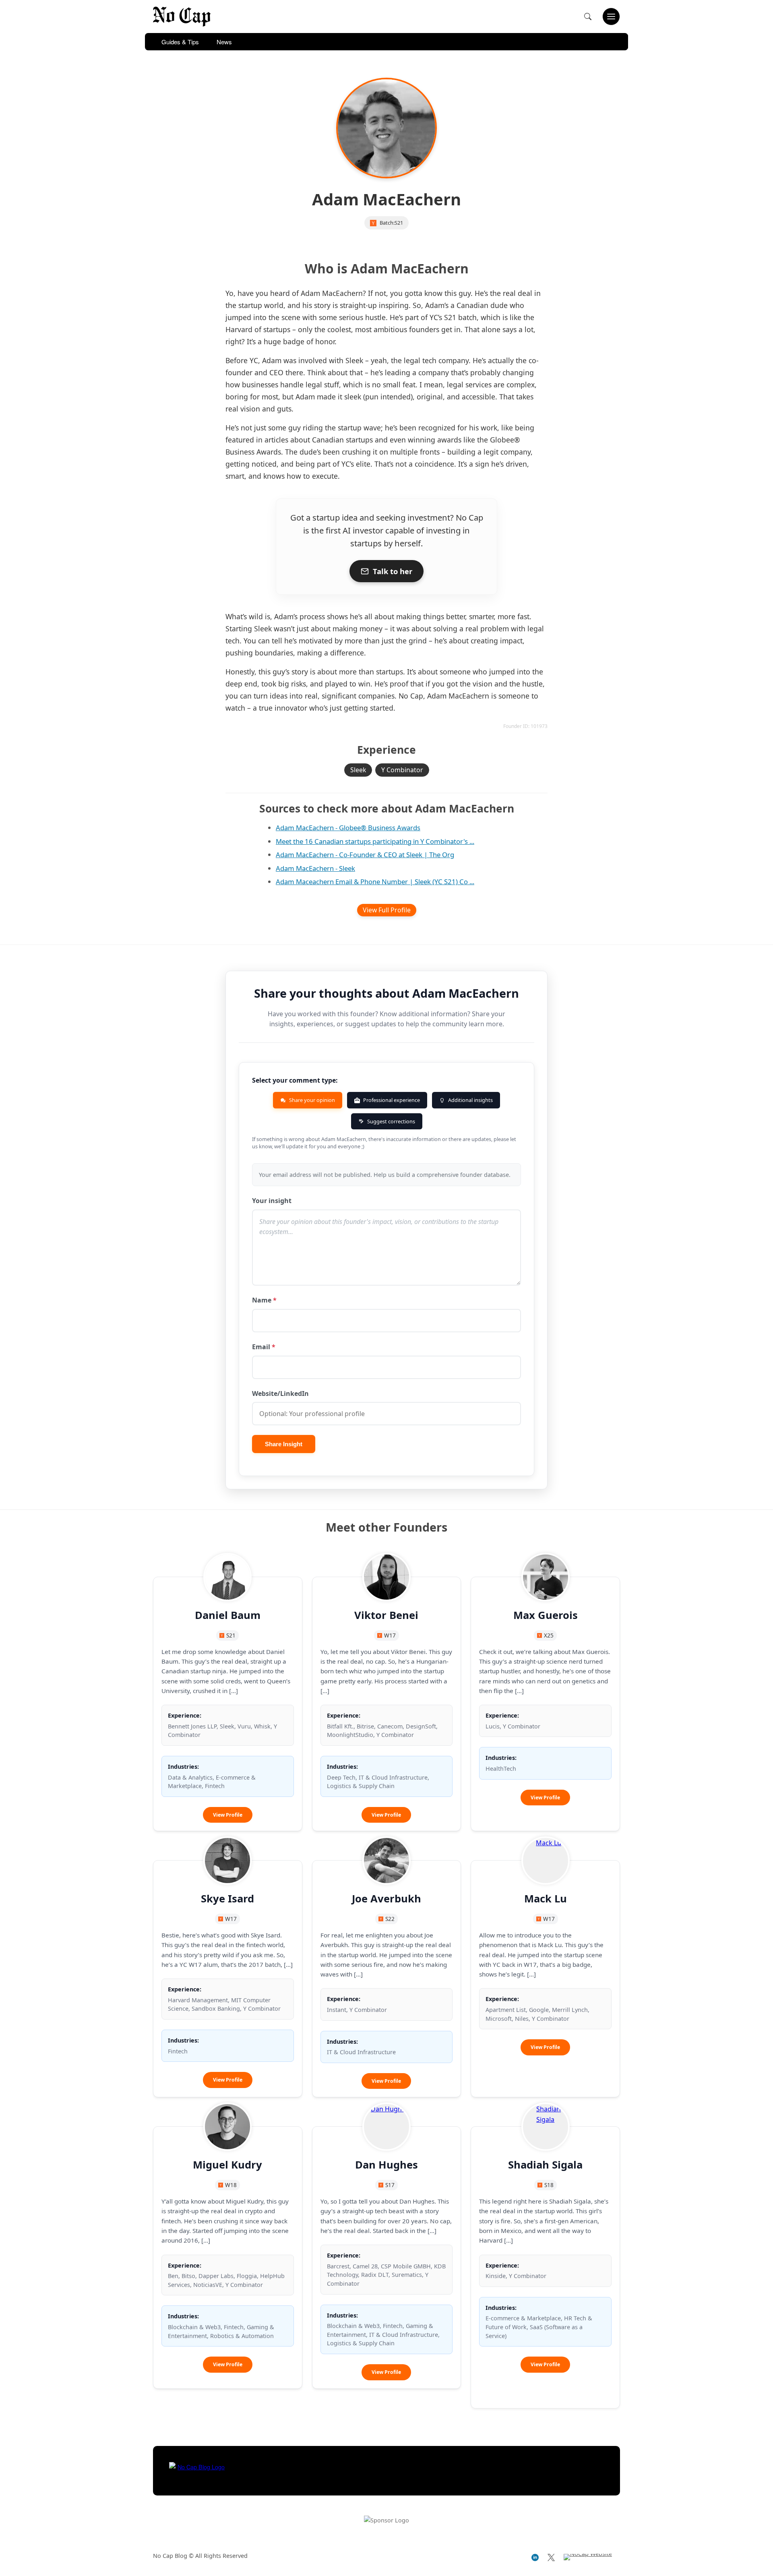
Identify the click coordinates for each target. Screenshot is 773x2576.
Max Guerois (546, 1615)
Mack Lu (546, 1899)
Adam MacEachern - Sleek (315, 868)
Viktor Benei (386, 1615)
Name (264, 1300)
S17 (390, 2185)
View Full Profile (387, 910)
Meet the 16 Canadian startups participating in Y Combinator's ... (375, 841)
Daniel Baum (228, 1615)
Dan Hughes (386, 2165)
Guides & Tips (180, 42)
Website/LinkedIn (280, 1393)
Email (264, 1347)
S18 (549, 2185)
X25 (549, 1635)
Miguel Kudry (227, 2165)
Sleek (358, 770)
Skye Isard (227, 1899)
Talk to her (393, 571)
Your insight (272, 1201)
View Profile (233, 1817)
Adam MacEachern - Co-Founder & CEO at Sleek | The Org (365, 855)
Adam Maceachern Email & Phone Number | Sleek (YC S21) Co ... (375, 882)
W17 (390, 1635)
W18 (231, 2185)
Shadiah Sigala (545, 2165)
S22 (390, 1919)
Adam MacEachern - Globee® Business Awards (348, 828)
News (224, 42)
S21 (399, 223)
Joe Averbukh (386, 1899)
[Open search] (588, 17)
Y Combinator (402, 770)
